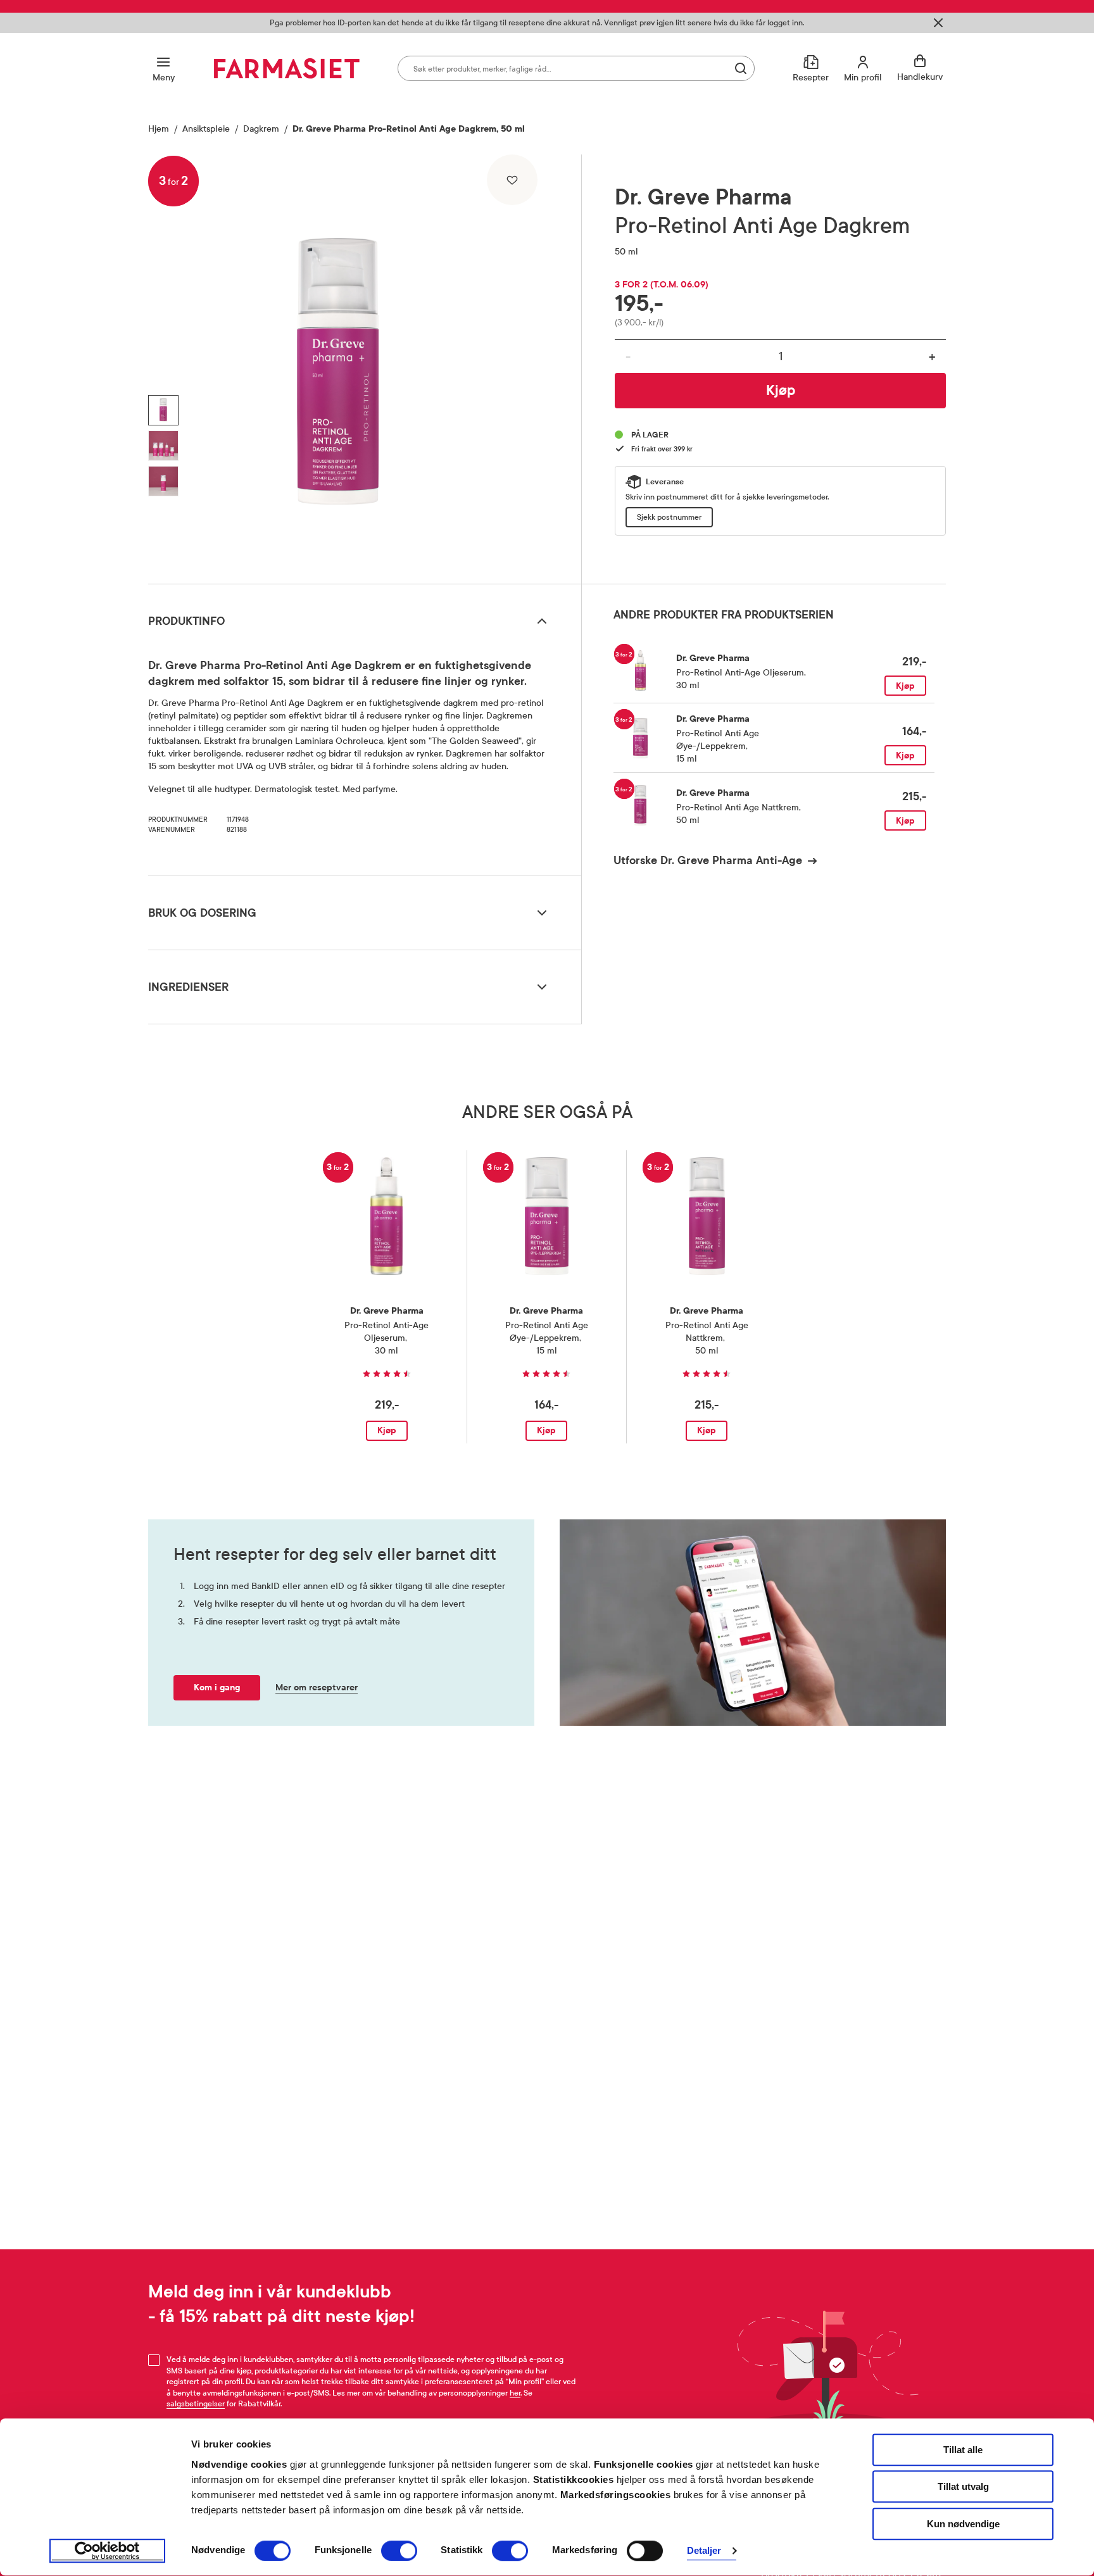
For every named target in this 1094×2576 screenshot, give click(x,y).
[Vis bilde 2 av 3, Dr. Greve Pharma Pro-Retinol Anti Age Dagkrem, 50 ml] (163, 446)
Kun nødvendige (963, 2524)
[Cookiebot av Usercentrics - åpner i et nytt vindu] (107, 2551)
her (515, 2393)
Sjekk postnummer (669, 517)
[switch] (399, 2551)
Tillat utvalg (963, 2487)
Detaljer (704, 2551)
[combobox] (576, 68)
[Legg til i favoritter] (512, 180)
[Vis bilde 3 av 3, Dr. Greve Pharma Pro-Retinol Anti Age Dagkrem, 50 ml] (163, 481)
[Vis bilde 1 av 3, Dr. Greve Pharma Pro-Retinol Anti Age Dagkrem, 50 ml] (163, 410)
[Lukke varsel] (938, 23)
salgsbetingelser (196, 2404)
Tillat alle (963, 2450)
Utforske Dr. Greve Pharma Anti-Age (708, 860)
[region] (363, 365)
